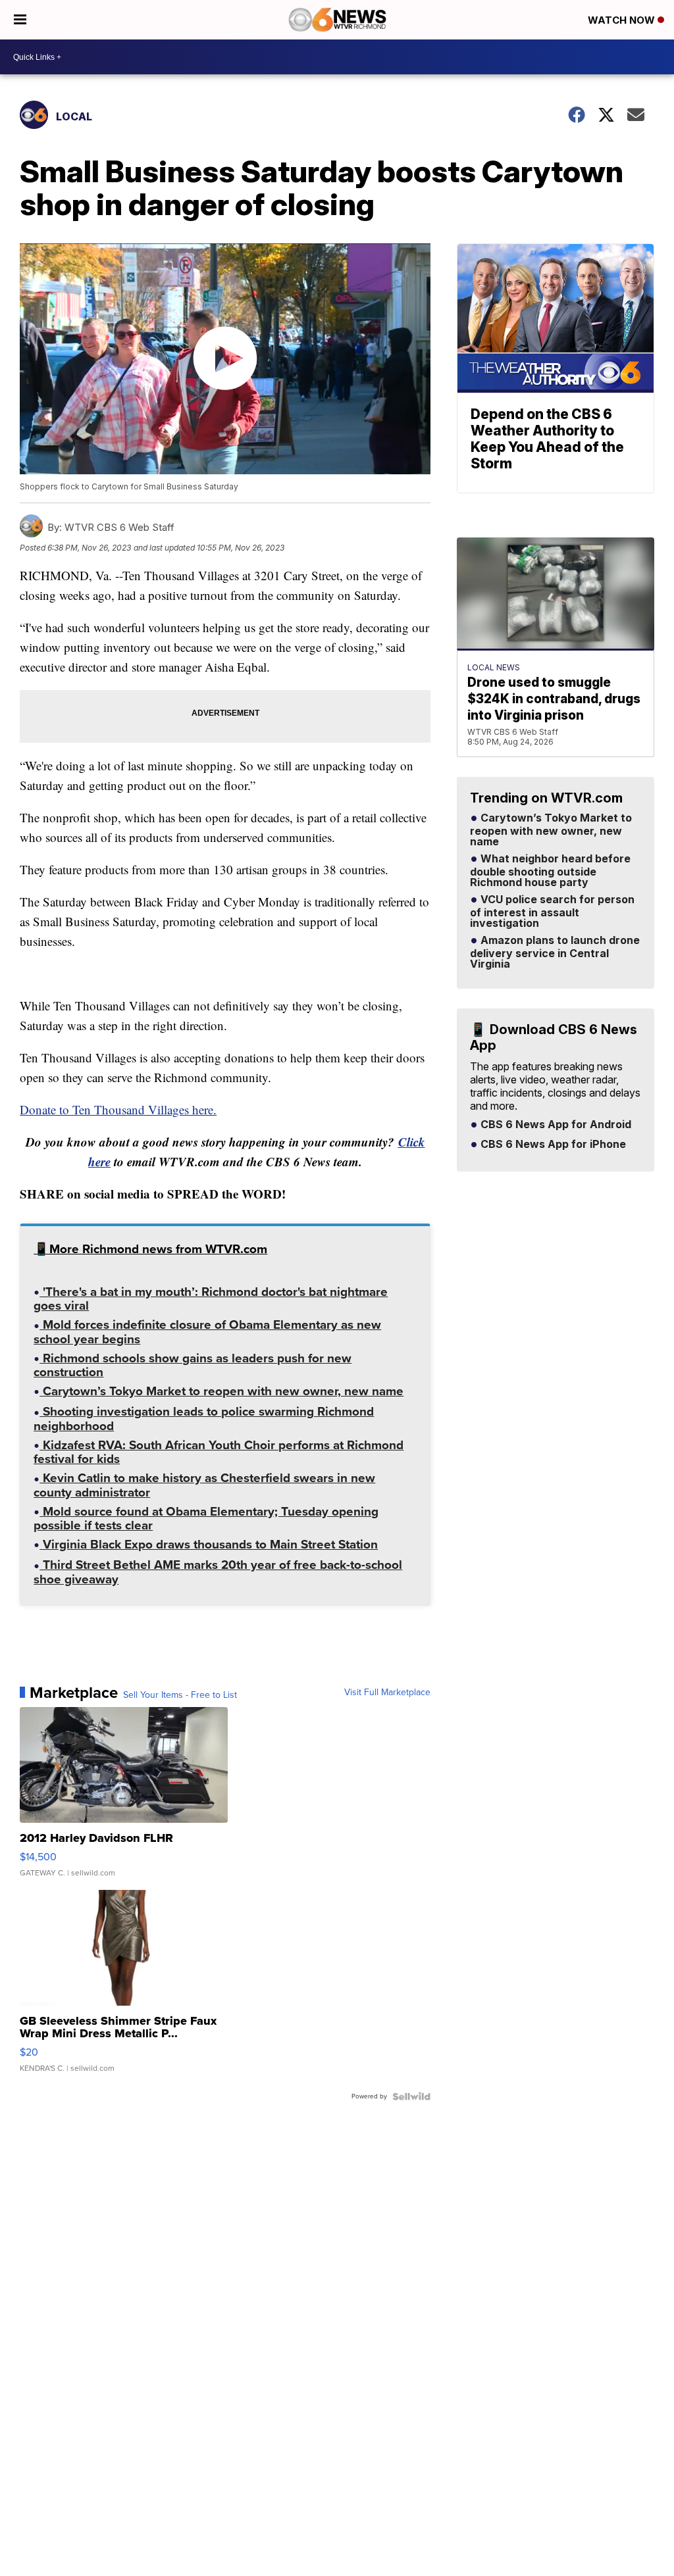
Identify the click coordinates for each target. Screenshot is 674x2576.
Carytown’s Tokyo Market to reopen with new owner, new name (221, 1393)
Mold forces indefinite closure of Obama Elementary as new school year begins (207, 1333)
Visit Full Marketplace (387, 1693)
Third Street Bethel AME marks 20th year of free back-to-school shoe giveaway (218, 1573)
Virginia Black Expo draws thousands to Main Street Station (209, 1546)
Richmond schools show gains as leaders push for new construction (193, 1367)
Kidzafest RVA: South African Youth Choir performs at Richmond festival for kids (219, 1453)
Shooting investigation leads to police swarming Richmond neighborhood (204, 1420)
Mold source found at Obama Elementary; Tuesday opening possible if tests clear (206, 1520)
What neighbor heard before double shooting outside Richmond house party (550, 871)
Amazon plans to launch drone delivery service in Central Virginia (555, 953)
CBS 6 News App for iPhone (552, 1145)
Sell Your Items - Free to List (180, 1695)
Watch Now (623, 20)
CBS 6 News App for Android (555, 1125)
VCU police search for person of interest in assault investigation (552, 912)
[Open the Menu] (20, 20)
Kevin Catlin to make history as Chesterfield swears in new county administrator (204, 1486)
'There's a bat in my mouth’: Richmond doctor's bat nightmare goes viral (211, 1300)
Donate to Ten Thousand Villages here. (118, 1109)
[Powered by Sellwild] (411, 2096)
